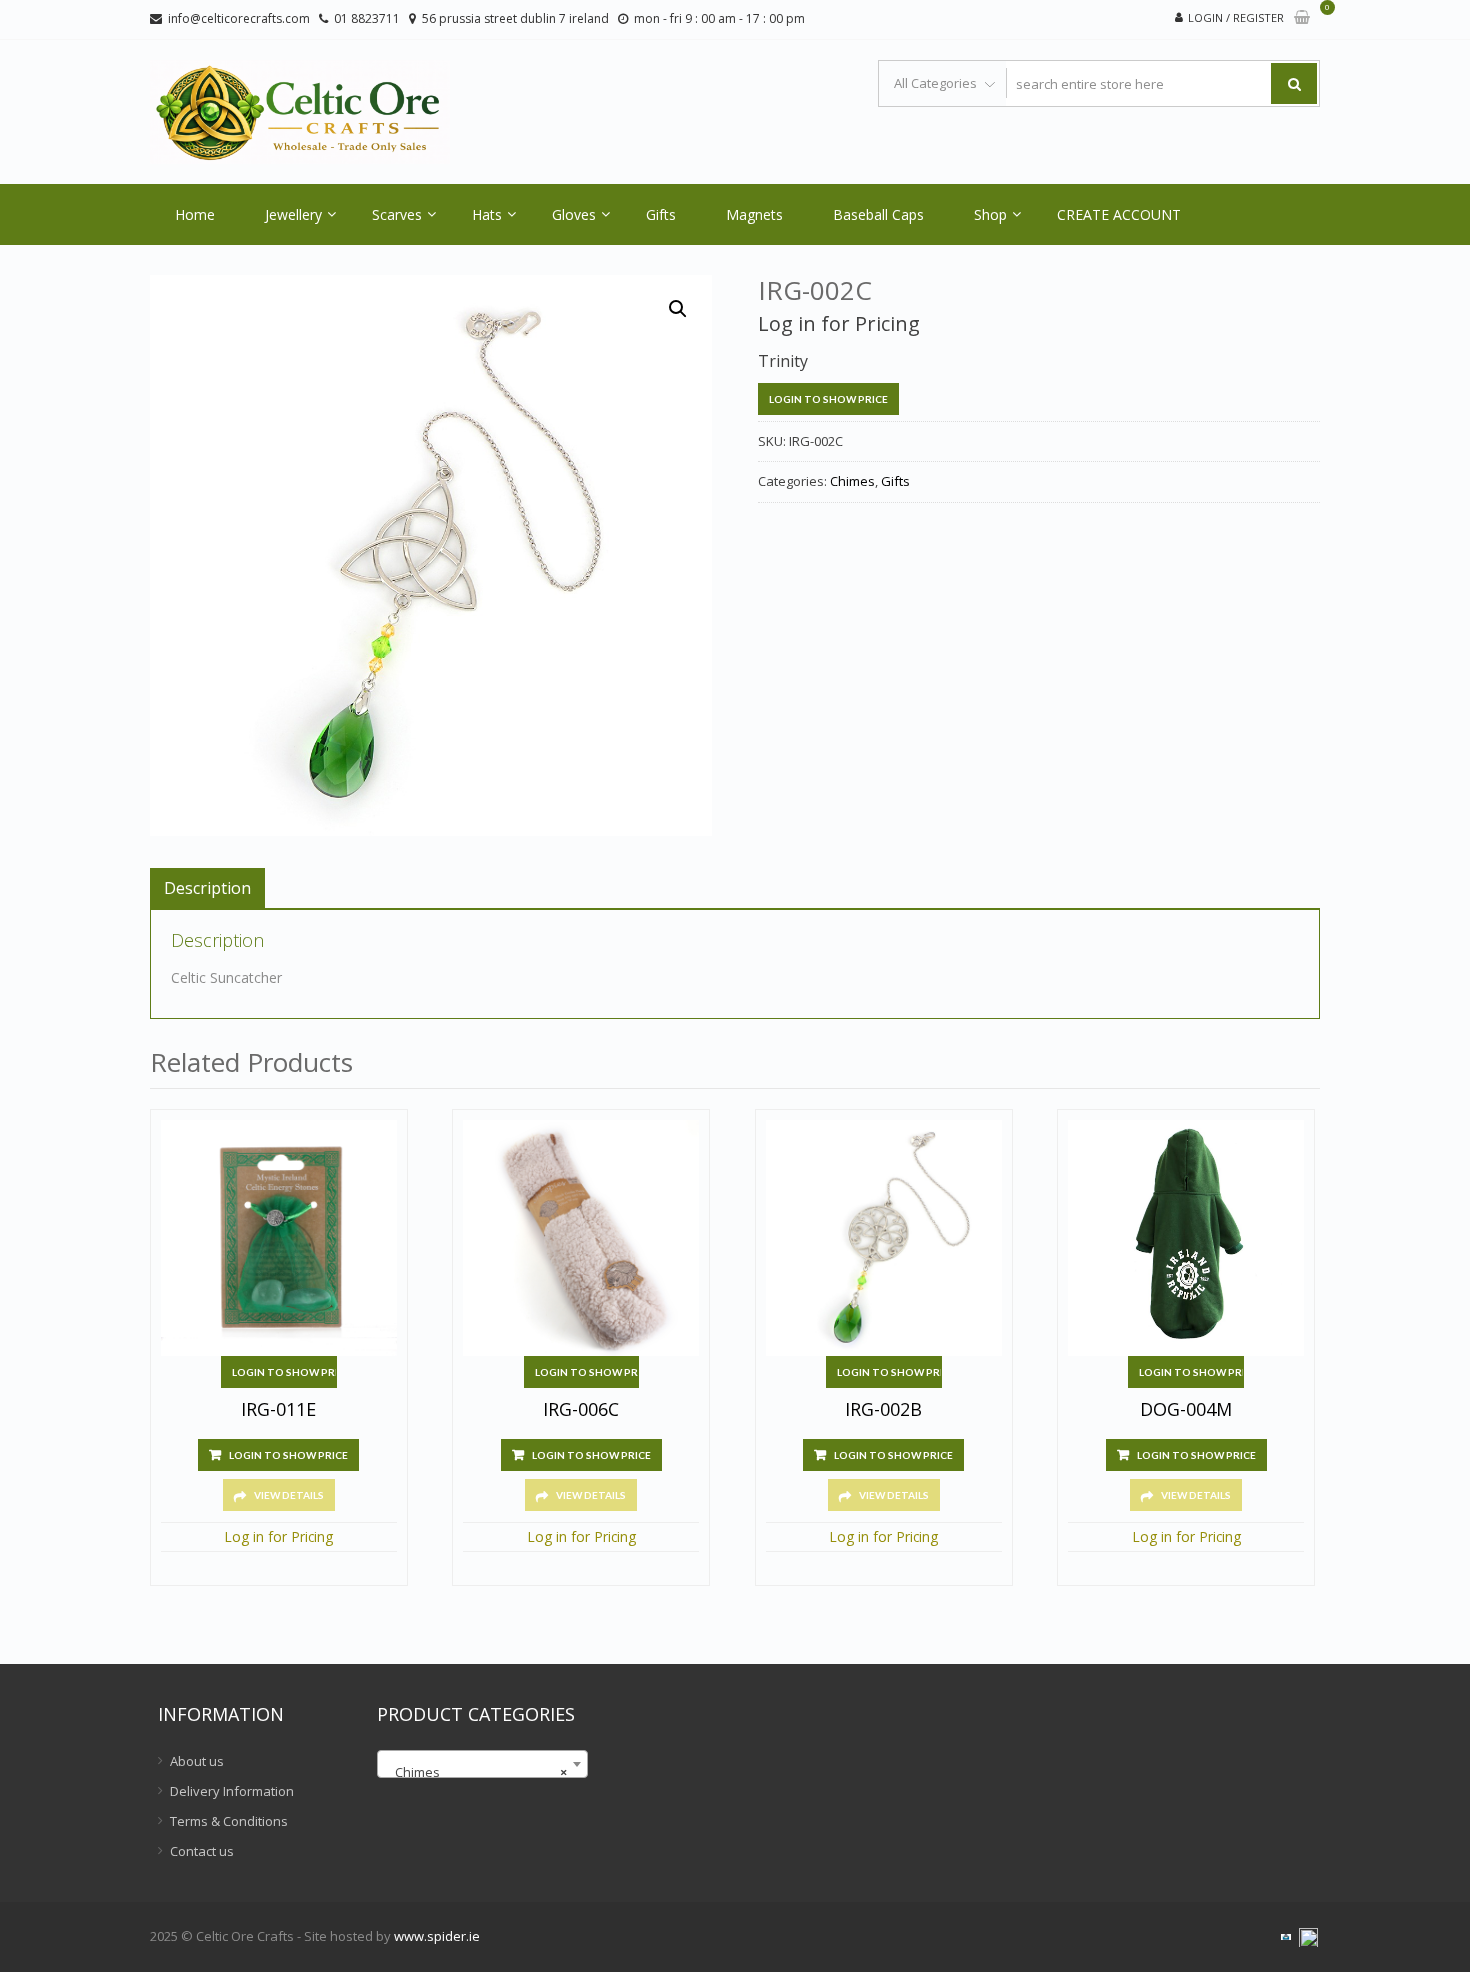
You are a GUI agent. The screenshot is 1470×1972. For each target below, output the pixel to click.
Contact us (202, 1851)
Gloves (574, 214)
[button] (678, 309)
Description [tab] (207, 888)
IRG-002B (883, 1410)
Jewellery (293, 214)
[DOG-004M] (1186, 1238)
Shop (990, 214)
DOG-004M (1186, 1410)
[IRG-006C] (581, 1238)
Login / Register (1236, 17)
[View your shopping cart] (1302, 18)
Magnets (754, 214)
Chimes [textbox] (476, 1772)
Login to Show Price (828, 399)
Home (195, 214)
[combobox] (482, 1764)
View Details (289, 1495)
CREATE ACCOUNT (1119, 214)
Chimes (852, 481)
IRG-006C (581, 1410)
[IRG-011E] (279, 1238)
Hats (487, 214)
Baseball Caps (878, 214)
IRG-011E (278, 1410)
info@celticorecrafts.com (239, 18)
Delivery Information (232, 1791)
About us (197, 1761)
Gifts (661, 214)
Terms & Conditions (229, 1821)
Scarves (397, 214)
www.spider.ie (437, 1936)
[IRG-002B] (884, 1238)
